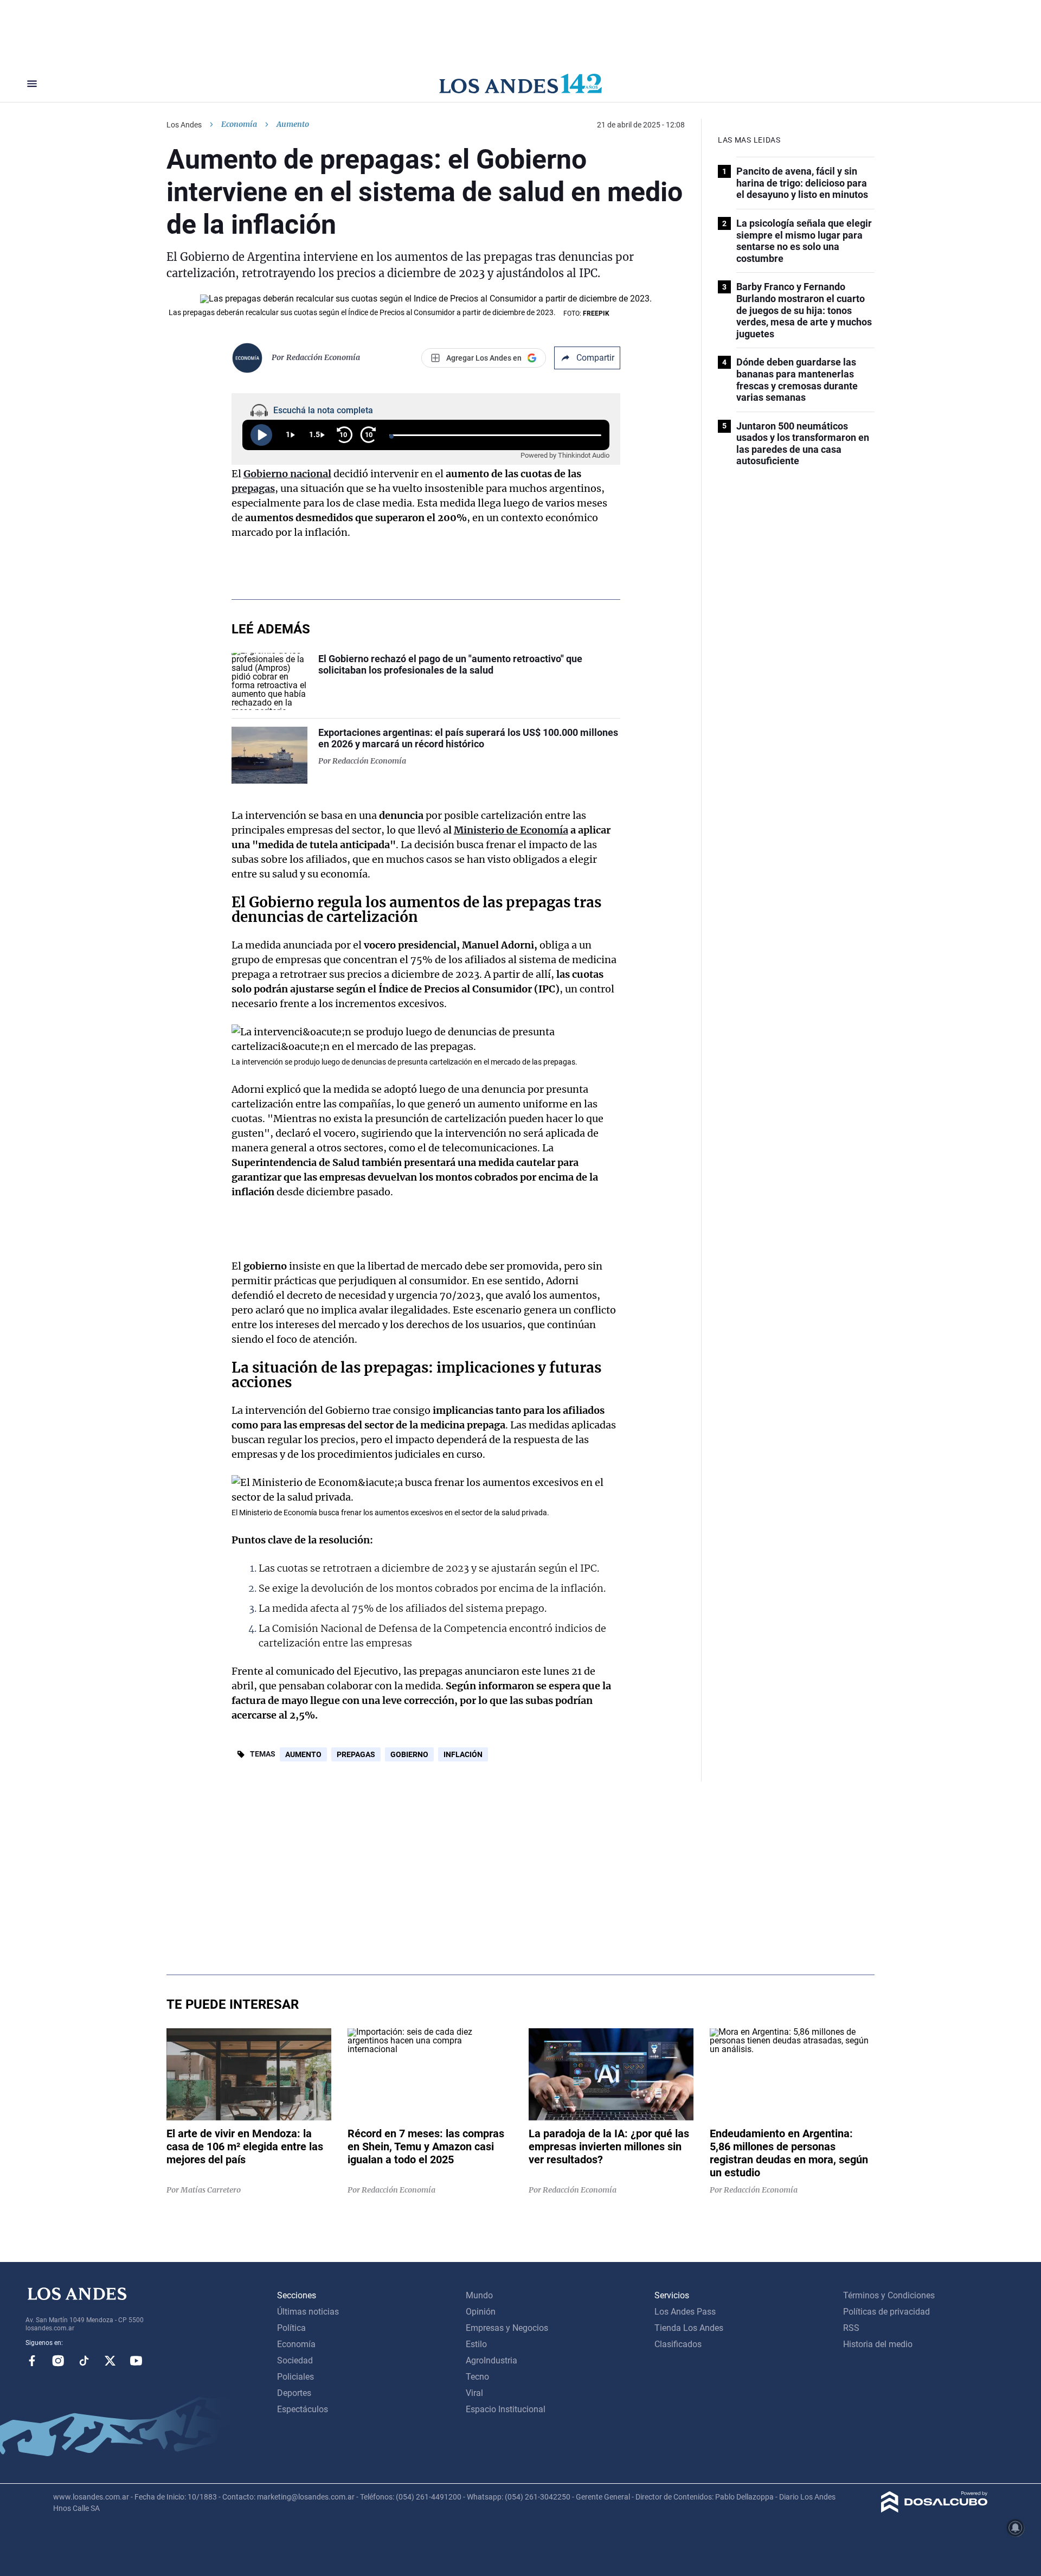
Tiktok (84, 2361)
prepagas (253, 488)
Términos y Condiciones (889, 2295)
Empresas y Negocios (507, 2328)
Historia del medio (878, 2344)
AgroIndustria (491, 2360)
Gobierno (409, 1754)
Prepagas (356, 1754)
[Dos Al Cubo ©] (934, 2510)
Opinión (481, 2312)
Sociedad (295, 2360)
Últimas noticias (308, 2312)
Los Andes (184, 125)
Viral (474, 2393)
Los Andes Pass (685, 2312)
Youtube (136, 2361)
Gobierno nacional (287, 474)
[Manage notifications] (1016, 2528)
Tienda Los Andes (689, 2328)
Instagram (58, 2361)
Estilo (476, 2344)
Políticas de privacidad (886, 2312)
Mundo (479, 2295)
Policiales (295, 2377)
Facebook (32, 2361)
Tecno (477, 2377)
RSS (851, 2328)
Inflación (463, 1754)
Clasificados (678, 2344)
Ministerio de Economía (511, 830)
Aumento (303, 1754)
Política (291, 2328)
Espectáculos (303, 2409)
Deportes (294, 2393)
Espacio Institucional (506, 2409)
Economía (239, 124)
